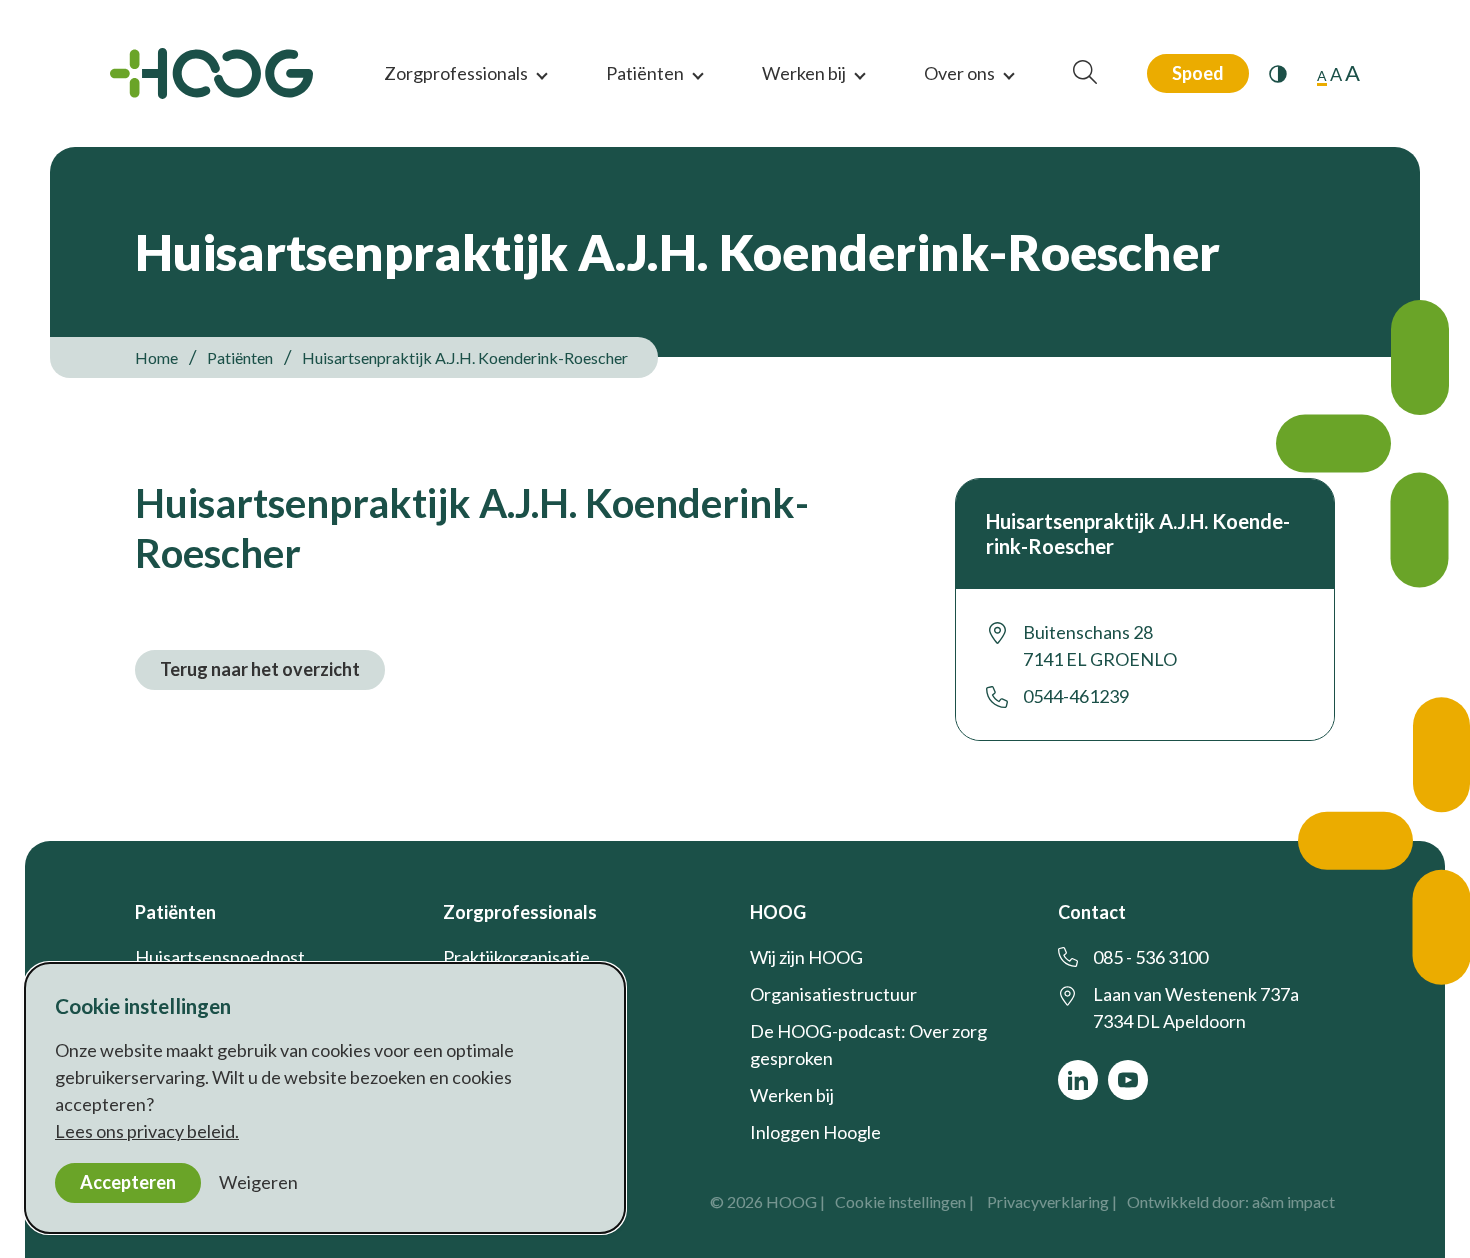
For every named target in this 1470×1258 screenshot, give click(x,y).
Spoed (1198, 73)
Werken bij (804, 73)
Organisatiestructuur (833, 994)
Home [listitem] (158, 357)
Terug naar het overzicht (260, 669)
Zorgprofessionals (456, 73)
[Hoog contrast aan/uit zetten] (1278, 74)
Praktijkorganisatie (516, 957)
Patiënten (645, 73)
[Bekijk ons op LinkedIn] (1078, 1080)
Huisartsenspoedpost (220, 957)
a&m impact (1293, 1201)
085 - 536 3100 (1150, 957)
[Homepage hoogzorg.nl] (211, 73)
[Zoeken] (1085, 73)
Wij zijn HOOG (806, 957)
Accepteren (128, 1182)
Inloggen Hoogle (815, 1132)
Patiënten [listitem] (238, 357)
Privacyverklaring (1048, 1201)
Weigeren (258, 1182)
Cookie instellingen (900, 1201)
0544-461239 (1076, 696)
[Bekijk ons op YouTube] (1128, 1080)
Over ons (959, 73)
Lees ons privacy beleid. (147, 1131)
